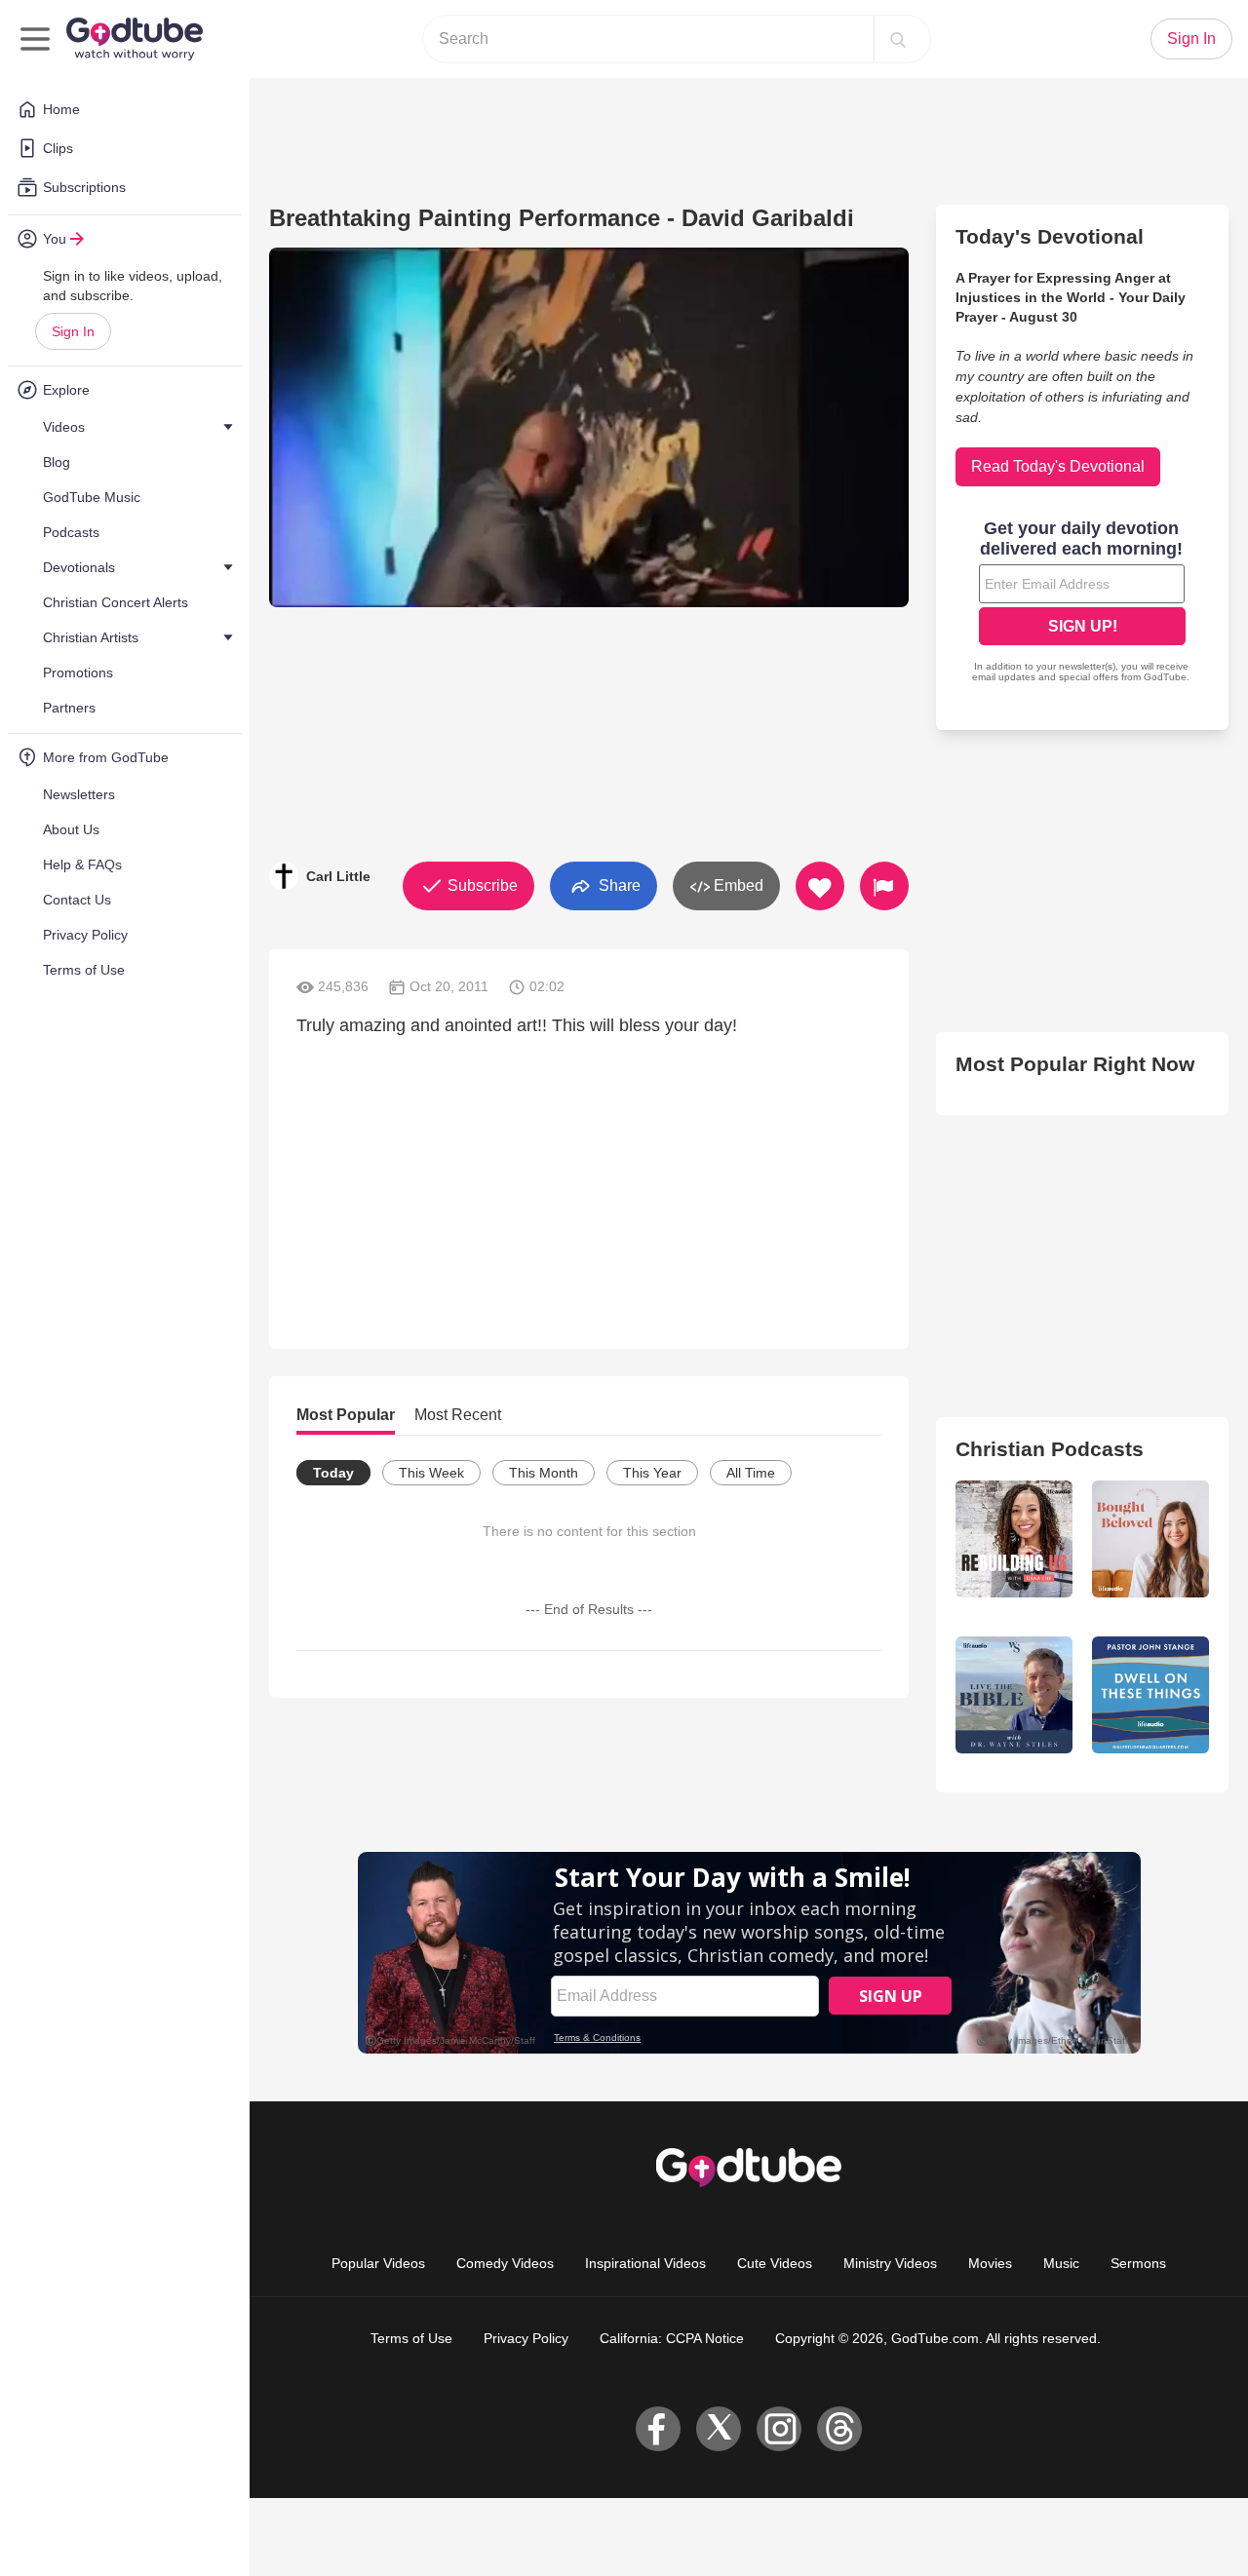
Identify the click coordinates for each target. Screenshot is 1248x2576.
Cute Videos (775, 2263)
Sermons (1138, 2263)
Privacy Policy (526, 2338)
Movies (990, 2263)
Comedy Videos (505, 2263)
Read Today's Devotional (1058, 466)
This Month (544, 1473)
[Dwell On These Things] (1150, 1695)
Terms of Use (411, 2338)
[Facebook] (658, 2429)
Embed (737, 885)
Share (618, 884)
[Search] (898, 39)
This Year (652, 1473)
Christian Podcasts (1050, 1449)
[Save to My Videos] (820, 886)
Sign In (73, 331)
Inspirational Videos (645, 2263)
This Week (431, 1473)
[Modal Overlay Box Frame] (1082, 603)
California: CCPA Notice (672, 2338)
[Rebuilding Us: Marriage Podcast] (1014, 1539)
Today (333, 1473)
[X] (719, 2429)
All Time (751, 1473)
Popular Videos (378, 2263)
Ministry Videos (890, 2263)
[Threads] (839, 2429)
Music (1061, 2263)
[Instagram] (779, 2429)
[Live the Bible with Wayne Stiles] (1014, 1695)
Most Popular (346, 1415)
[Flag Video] (884, 886)
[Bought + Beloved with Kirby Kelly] (1150, 1539)
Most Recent (458, 1415)
